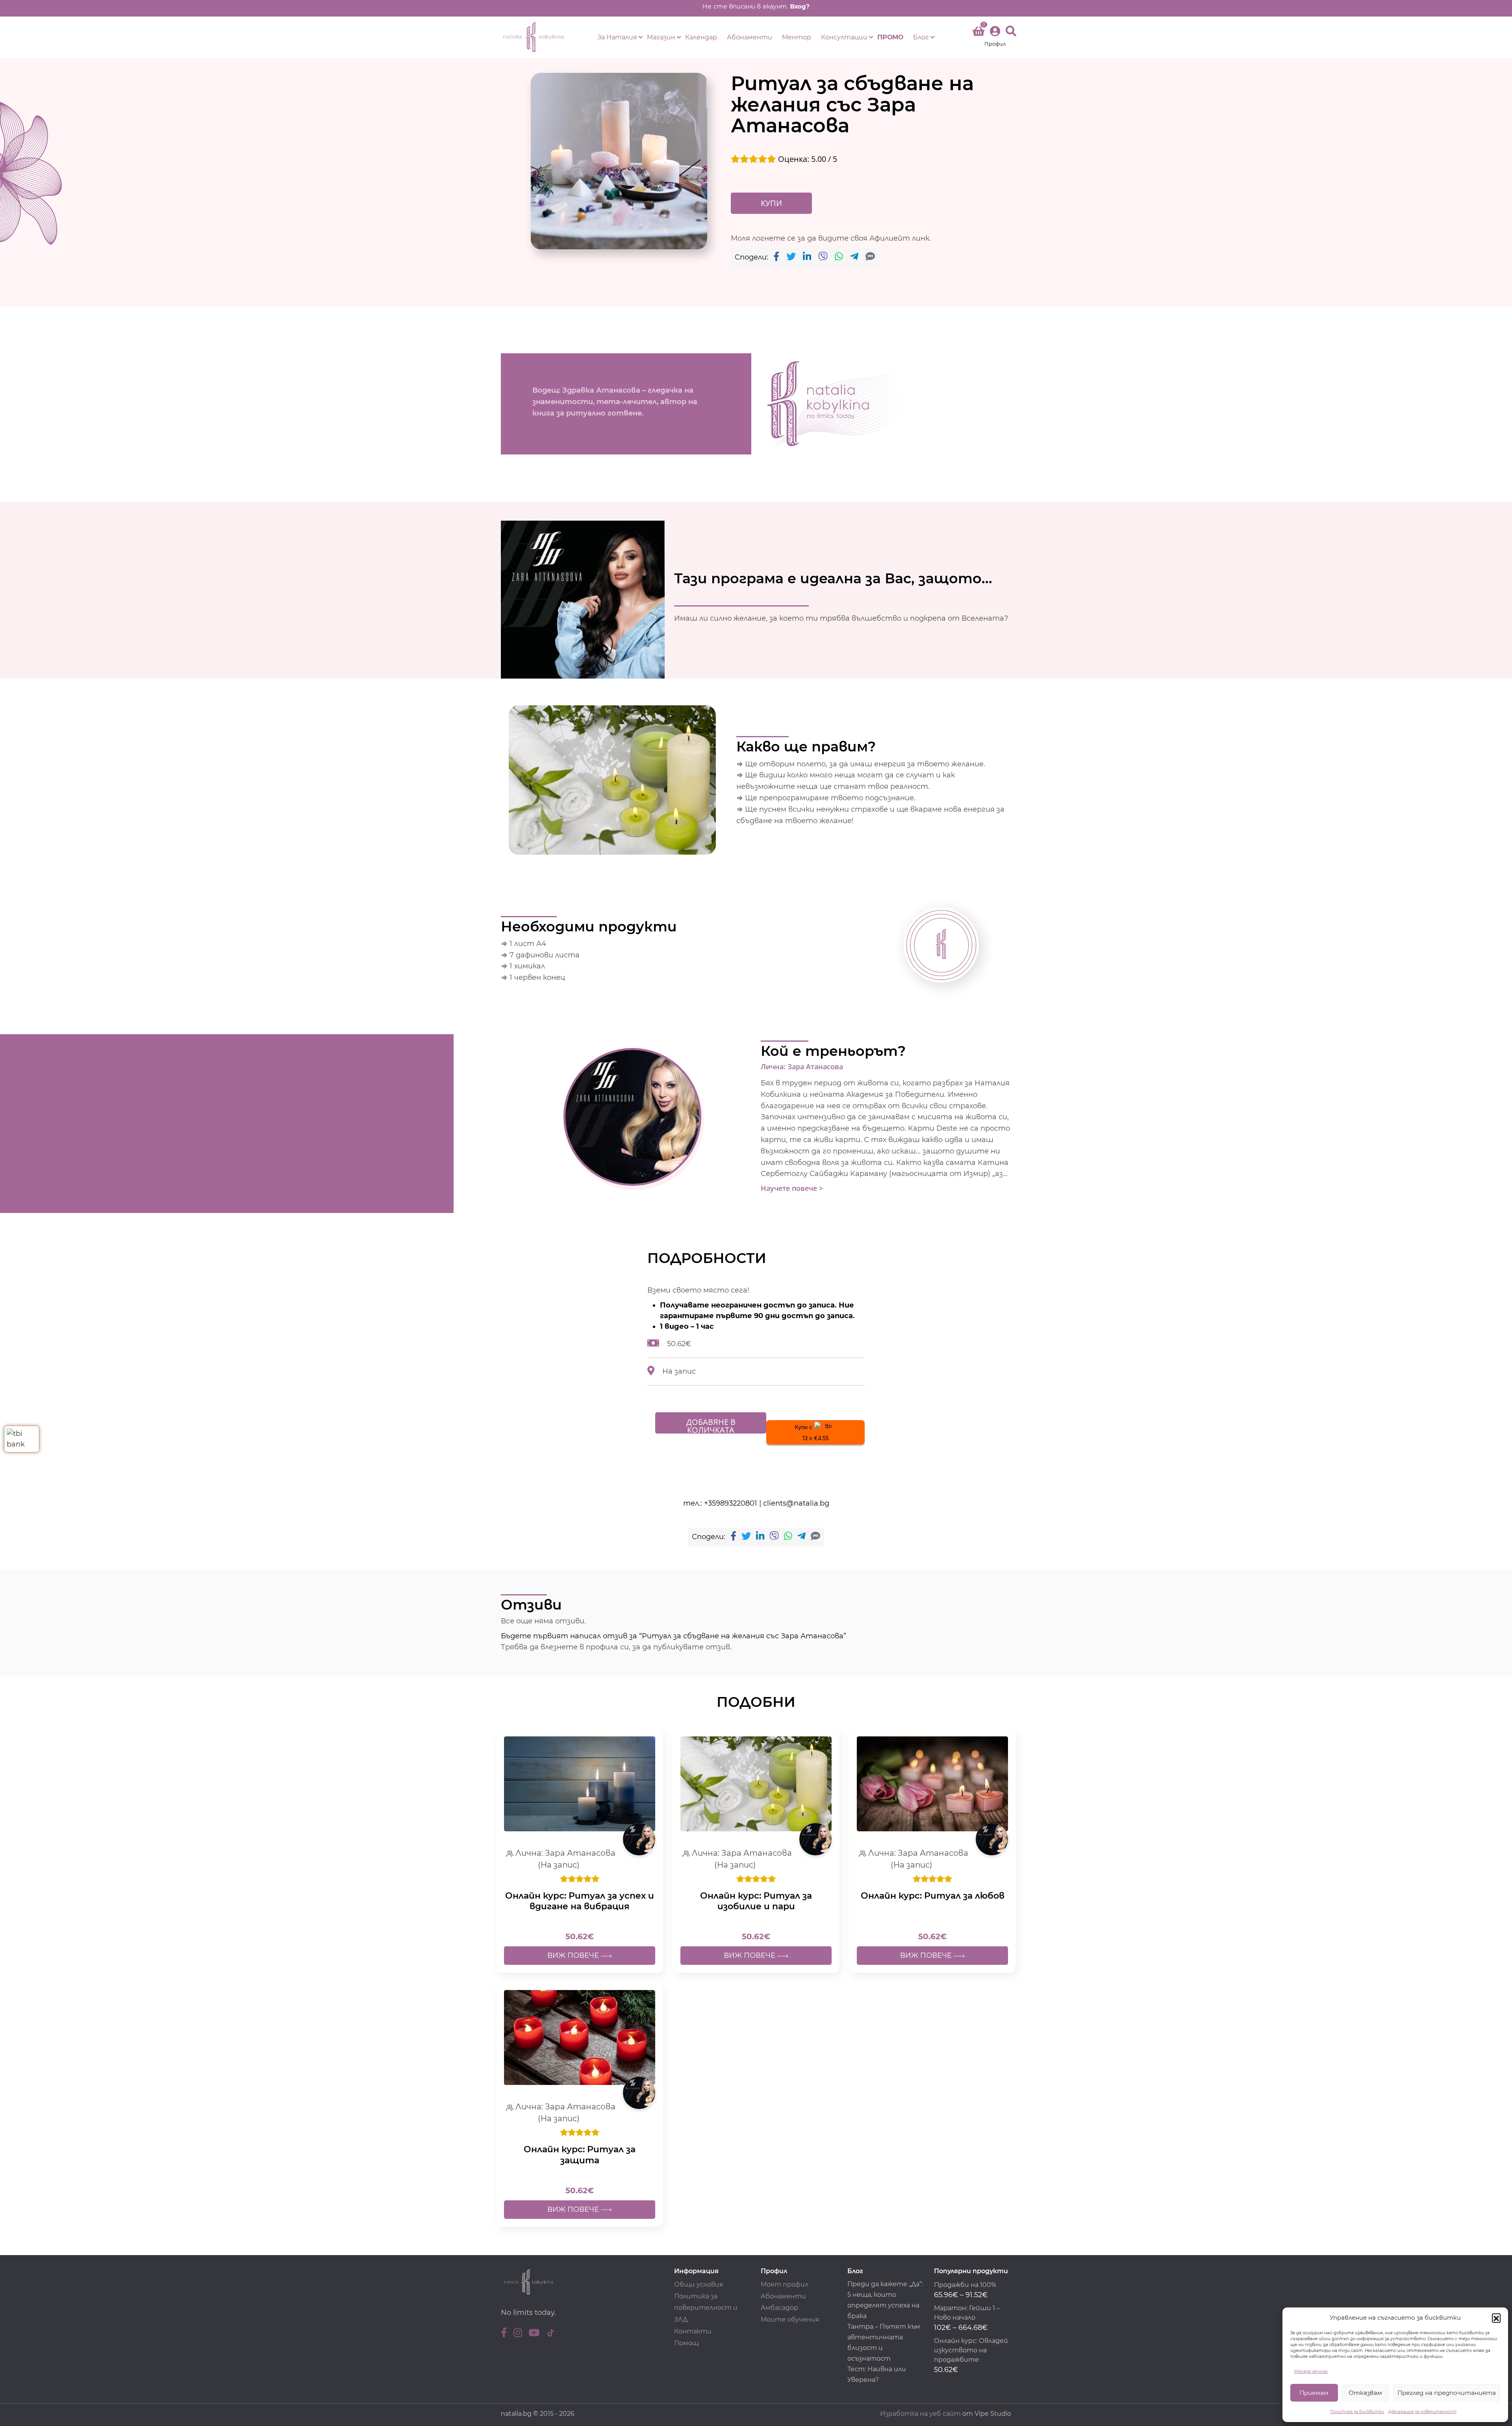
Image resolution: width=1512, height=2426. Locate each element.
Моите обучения (790, 2319)
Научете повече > (792, 1188)
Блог (921, 37)
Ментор (797, 37)
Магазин (661, 37)
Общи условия (699, 2284)
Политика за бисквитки (1357, 2412)
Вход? (800, 6)
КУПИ (771, 203)
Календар (701, 37)
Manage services (1311, 2371)
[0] (978, 33)
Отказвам (1365, 2393)
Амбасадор (779, 2308)
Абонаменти (750, 37)
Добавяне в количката (711, 1425)
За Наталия (617, 37)
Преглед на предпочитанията (1447, 2393)
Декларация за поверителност (1422, 2412)
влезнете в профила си (585, 1647)
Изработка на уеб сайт (920, 2414)
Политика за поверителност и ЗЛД (706, 2308)
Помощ (687, 2343)
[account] (995, 37)
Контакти (693, 2331)
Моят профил (785, 2284)
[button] (1496, 2318)
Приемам (1314, 2393)
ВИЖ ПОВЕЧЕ (574, 1955)
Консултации (844, 37)
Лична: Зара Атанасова (802, 1067)
